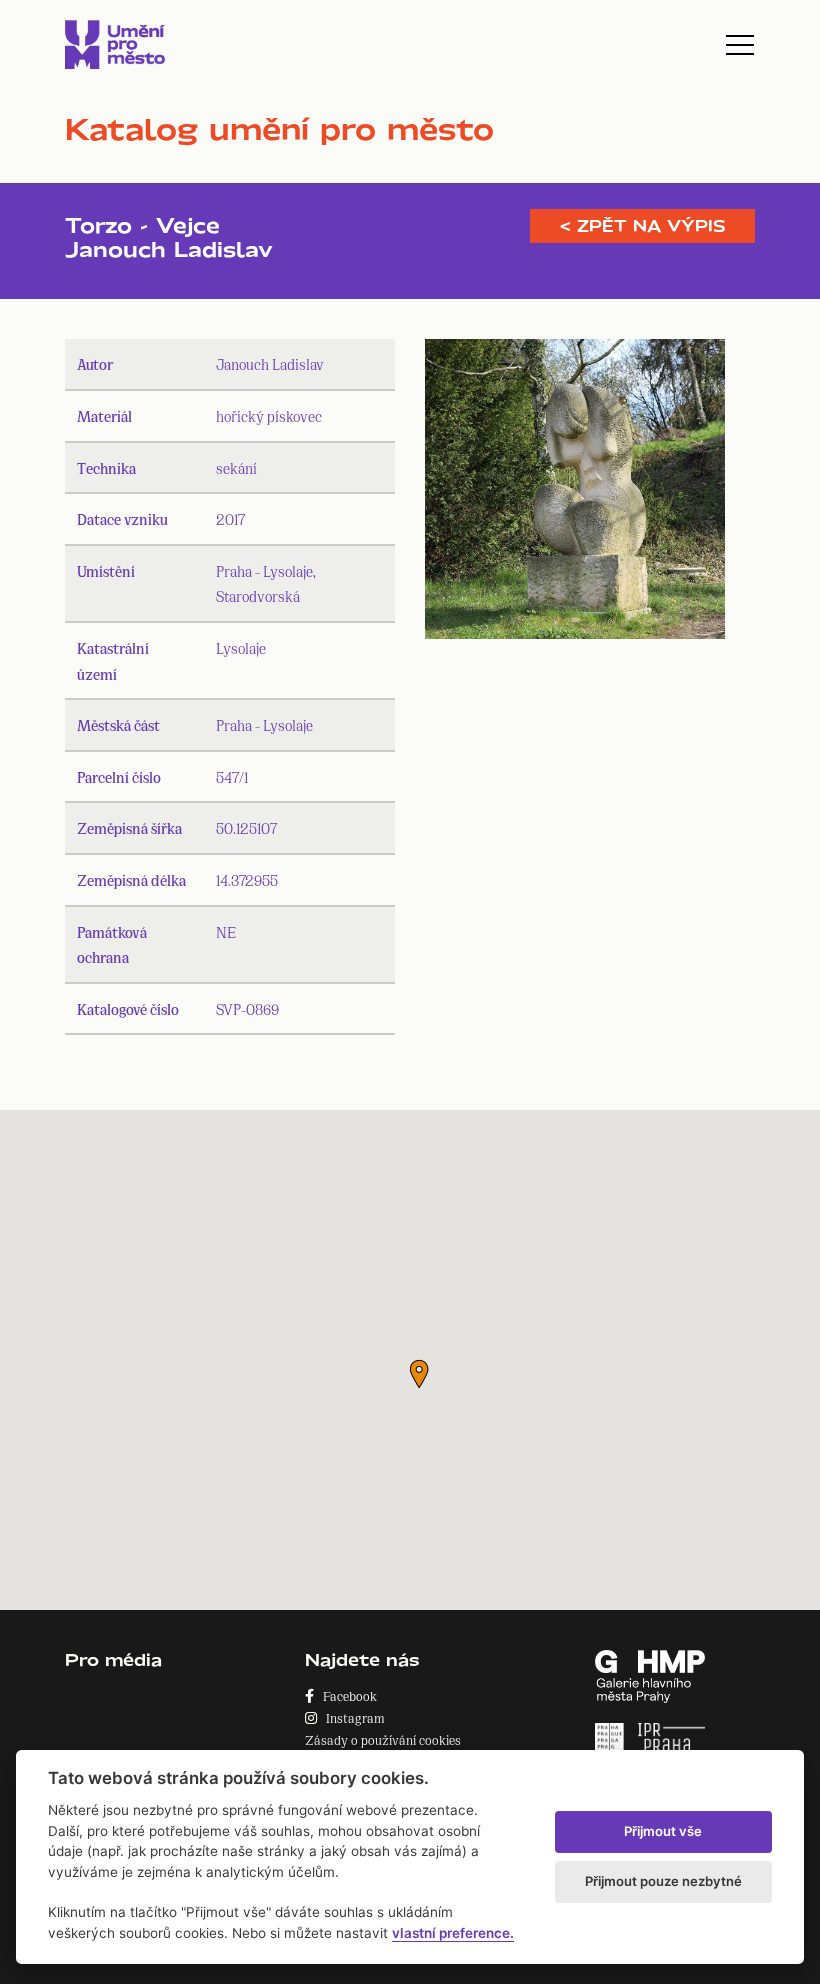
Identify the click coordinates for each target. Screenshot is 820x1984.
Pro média (113, 1659)
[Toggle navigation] (740, 45)
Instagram (351, 1717)
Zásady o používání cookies (383, 1739)
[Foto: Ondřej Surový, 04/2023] (575, 494)
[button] (419, 1374)
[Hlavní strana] (115, 44)
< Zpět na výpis (642, 226)
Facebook (345, 1695)
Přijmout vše (663, 1831)
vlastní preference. (453, 1933)
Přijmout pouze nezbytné (663, 1881)
